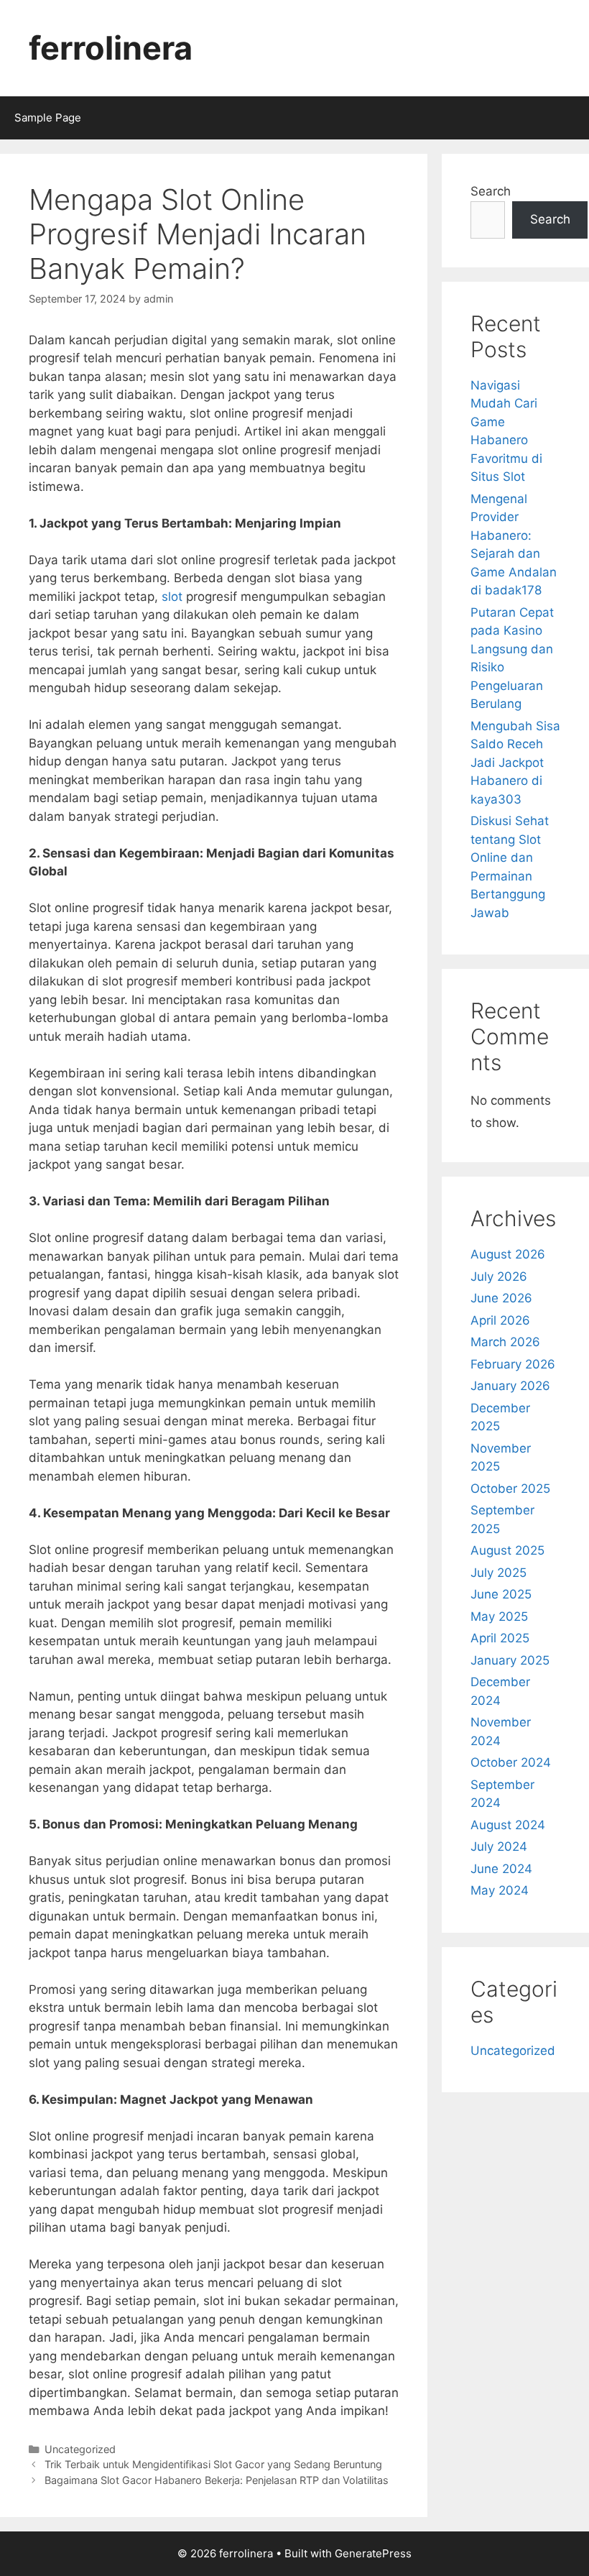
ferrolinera (111, 48)
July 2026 (499, 1276)
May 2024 (500, 1890)
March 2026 (505, 1342)
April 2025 (500, 1638)
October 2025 (510, 1489)
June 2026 (501, 1298)
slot (172, 597)
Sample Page (48, 118)
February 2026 (513, 1364)
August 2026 (508, 1254)
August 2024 (508, 1825)
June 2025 (501, 1594)
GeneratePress (373, 2553)
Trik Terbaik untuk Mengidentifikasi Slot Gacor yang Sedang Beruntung (213, 2464)
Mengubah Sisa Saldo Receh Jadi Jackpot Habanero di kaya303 (515, 763)
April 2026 (500, 1320)
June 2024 (501, 1869)
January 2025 (510, 1660)
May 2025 (499, 1616)
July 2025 (498, 1573)
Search (491, 191)
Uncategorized (80, 2449)
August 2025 (507, 1550)
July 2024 (499, 1846)
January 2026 (510, 1386)
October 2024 (511, 1762)
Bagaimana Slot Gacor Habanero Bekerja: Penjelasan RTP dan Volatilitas (217, 2480)
